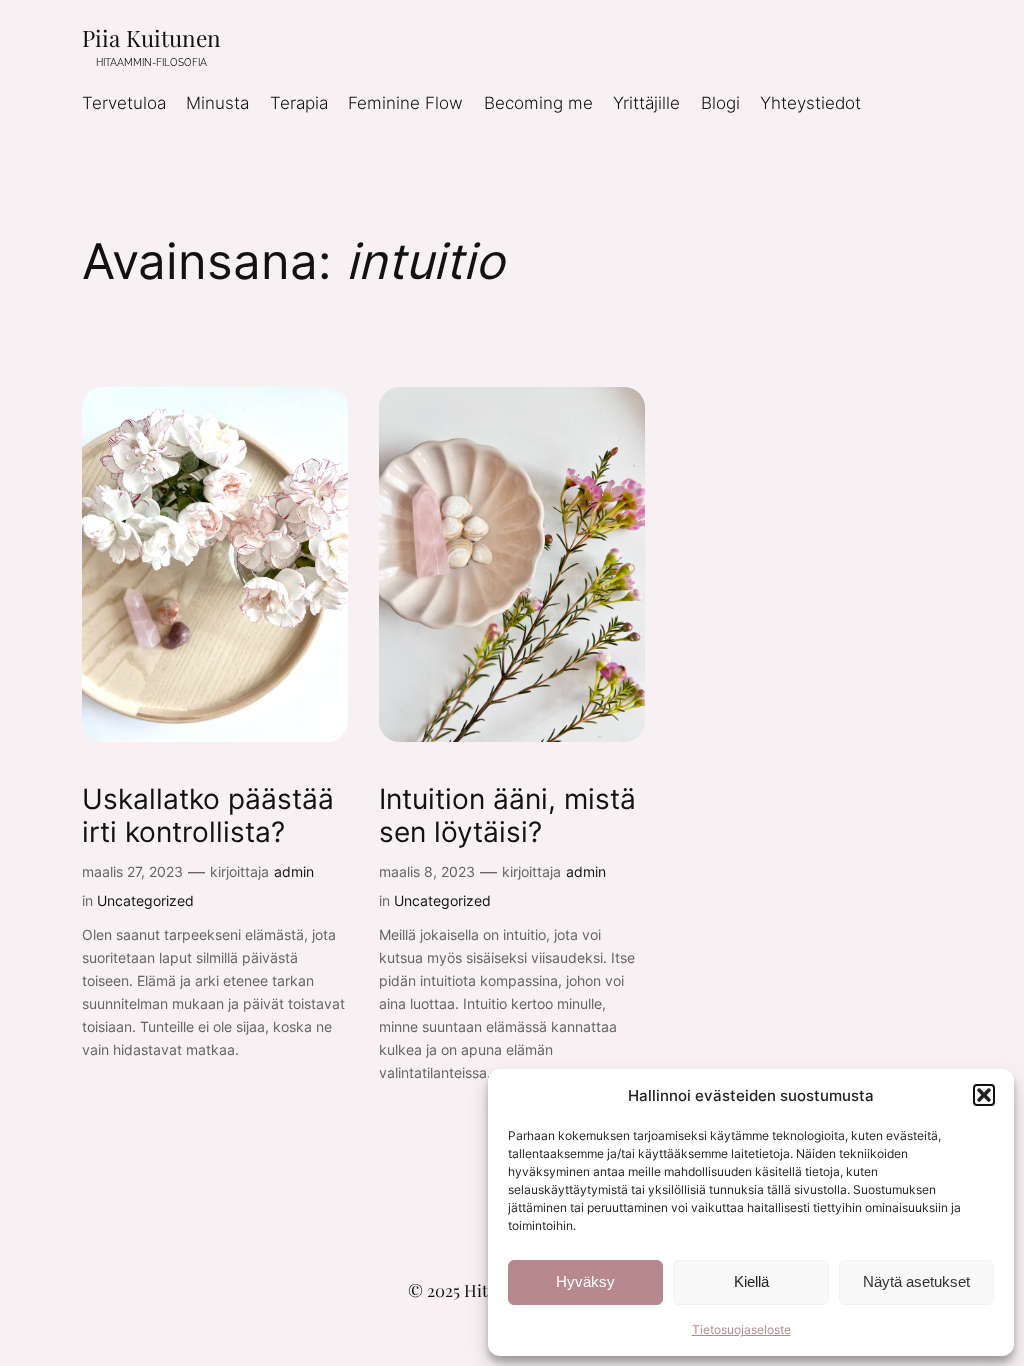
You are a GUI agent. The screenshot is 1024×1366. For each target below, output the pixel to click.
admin (294, 871)
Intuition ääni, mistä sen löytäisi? (507, 816)
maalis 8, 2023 (427, 871)
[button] (984, 1095)
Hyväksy (585, 1281)
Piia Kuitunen (151, 37)
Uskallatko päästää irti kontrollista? (208, 816)
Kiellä (751, 1281)
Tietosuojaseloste (741, 1329)
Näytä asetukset (916, 1281)
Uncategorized (145, 900)
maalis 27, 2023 (132, 871)
